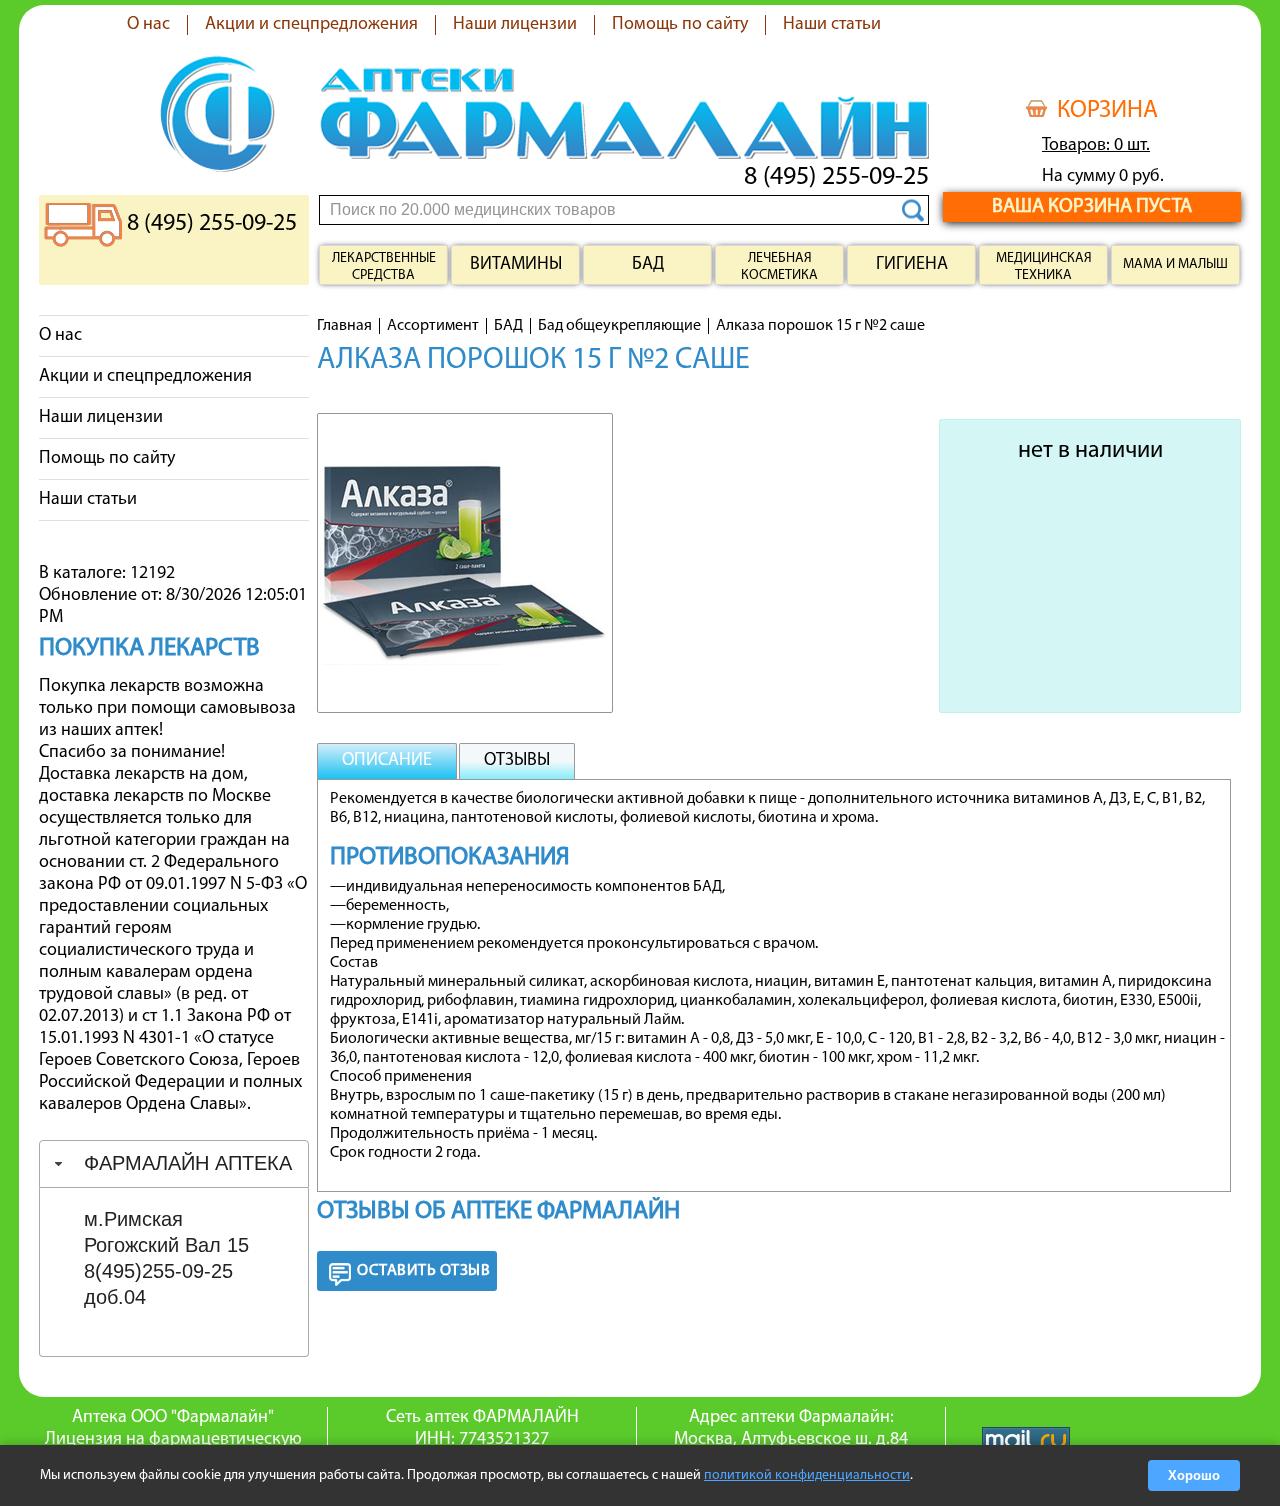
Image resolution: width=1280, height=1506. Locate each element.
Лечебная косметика (779, 267)
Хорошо (1194, 1475)
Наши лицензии (515, 25)
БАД (648, 265)
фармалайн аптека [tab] (188, 1163)
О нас (148, 25)
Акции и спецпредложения (311, 25)
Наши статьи (832, 25)
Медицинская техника (1044, 267)
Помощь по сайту (680, 25)
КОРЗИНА (1107, 111)
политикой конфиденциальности (807, 1475)
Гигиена (912, 265)
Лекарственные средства (384, 267)
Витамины (516, 265)
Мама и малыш (1175, 264)
